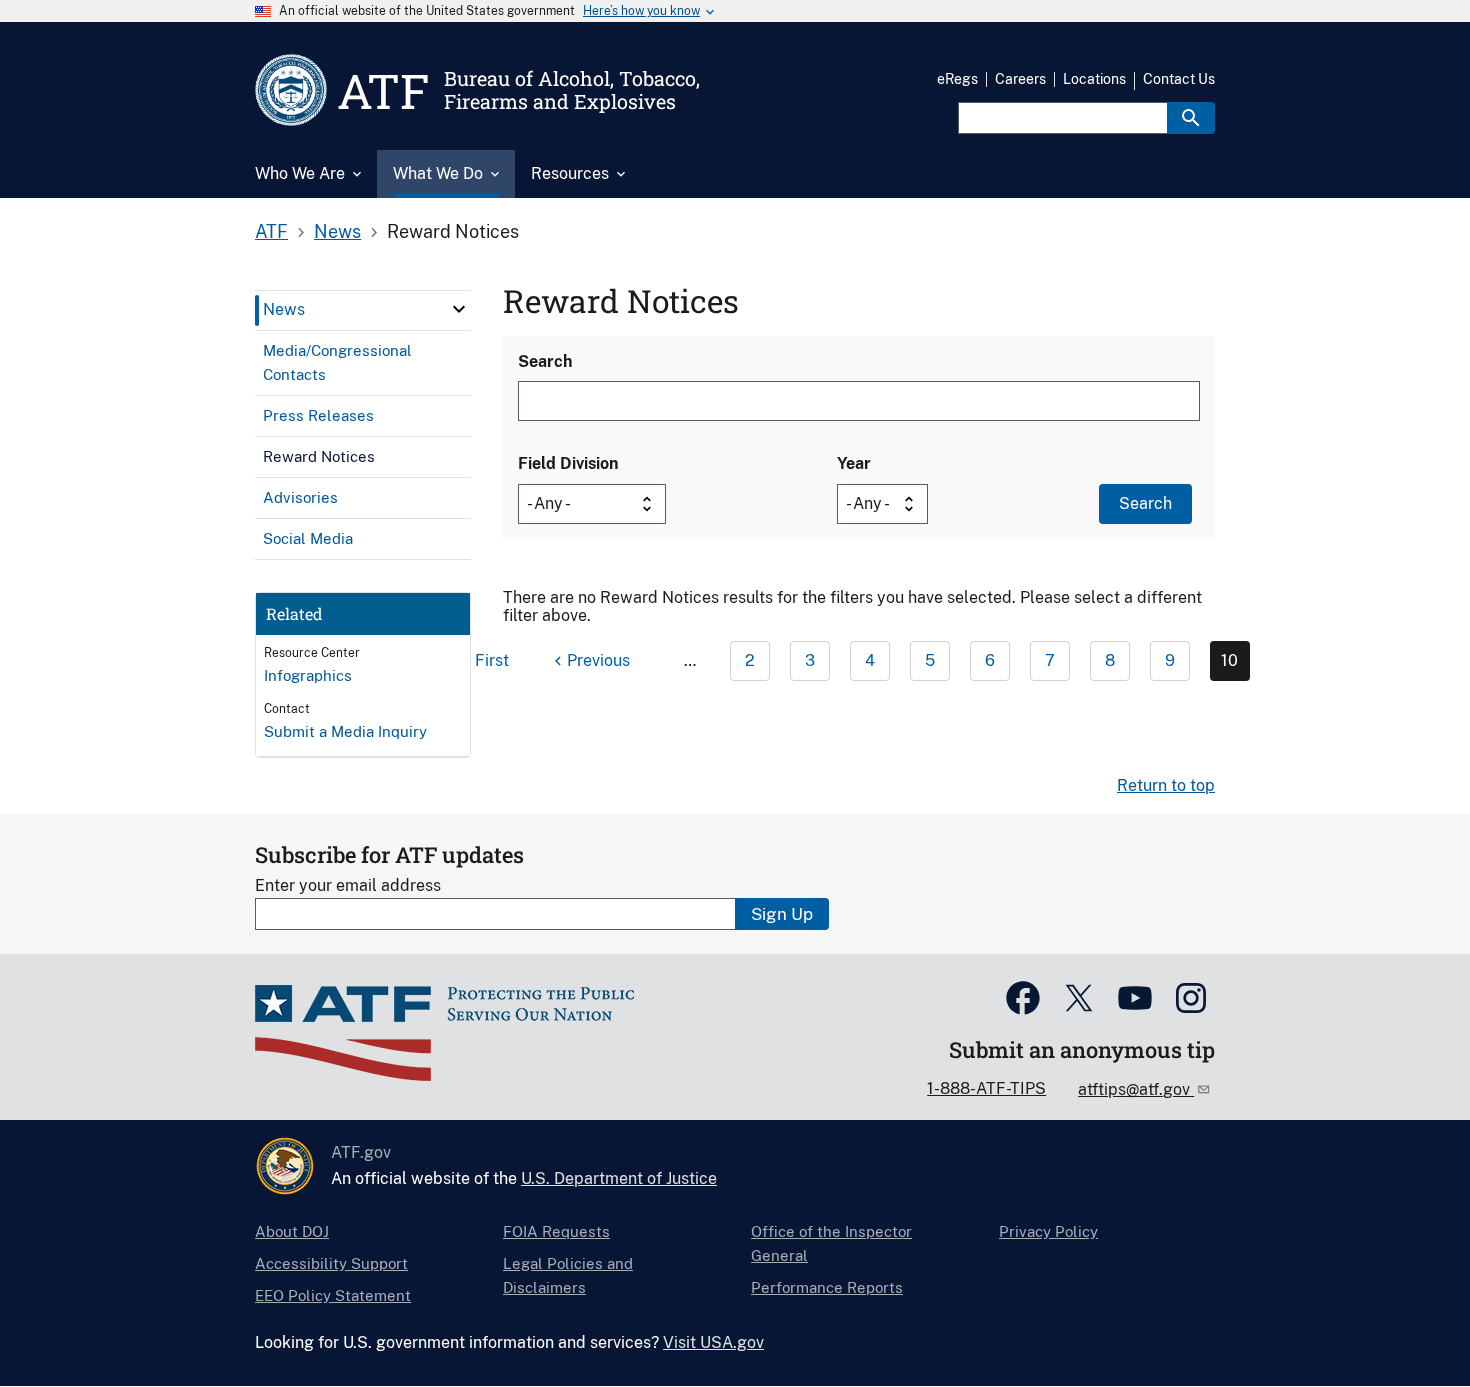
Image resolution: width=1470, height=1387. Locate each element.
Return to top (1166, 785)
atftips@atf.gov (1136, 1089)
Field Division (568, 463)
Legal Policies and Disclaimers (568, 1275)
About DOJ (292, 1231)
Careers (1020, 79)
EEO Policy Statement (333, 1295)
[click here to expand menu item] (459, 309)
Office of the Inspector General (831, 1243)
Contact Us (1179, 79)
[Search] (1191, 118)
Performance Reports (827, 1287)
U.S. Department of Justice (619, 1178)
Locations (1094, 79)
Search (545, 361)
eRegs (957, 79)
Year (854, 463)
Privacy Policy (1048, 1231)
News (337, 231)
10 (1229, 660)
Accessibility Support (331, 1263)
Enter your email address (348, 885)
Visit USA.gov (713, 1342)
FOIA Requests (556, 1231)
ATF (271, 231)
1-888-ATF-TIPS (986, 1088)
